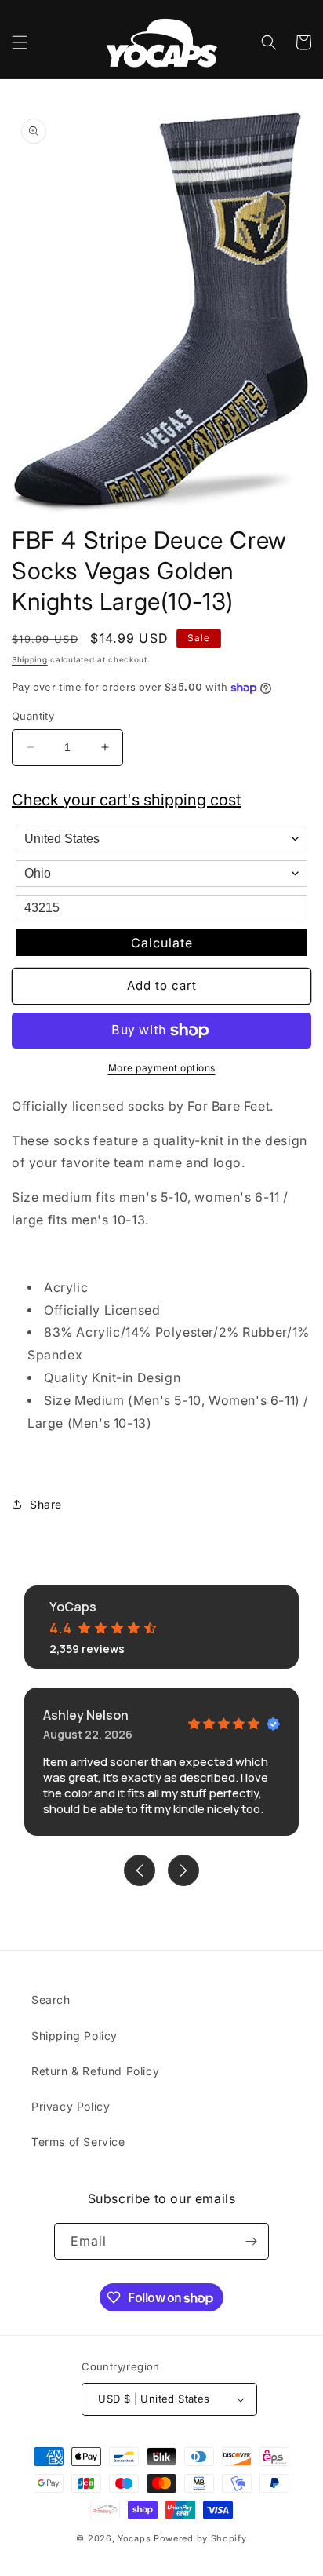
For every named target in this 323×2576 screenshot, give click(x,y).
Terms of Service (78, 2142)
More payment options (162, 1068)
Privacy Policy (71, 2106)
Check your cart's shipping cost (126, 800)
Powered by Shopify (200, 2538)
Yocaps (134, 2538)
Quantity (33, 716)
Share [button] (46, 1504)
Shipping (30, 659)
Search (51, 2000)
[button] (20, 42)
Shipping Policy (74, 2036)
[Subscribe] (251, 2241)
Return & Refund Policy (95, 2071)
